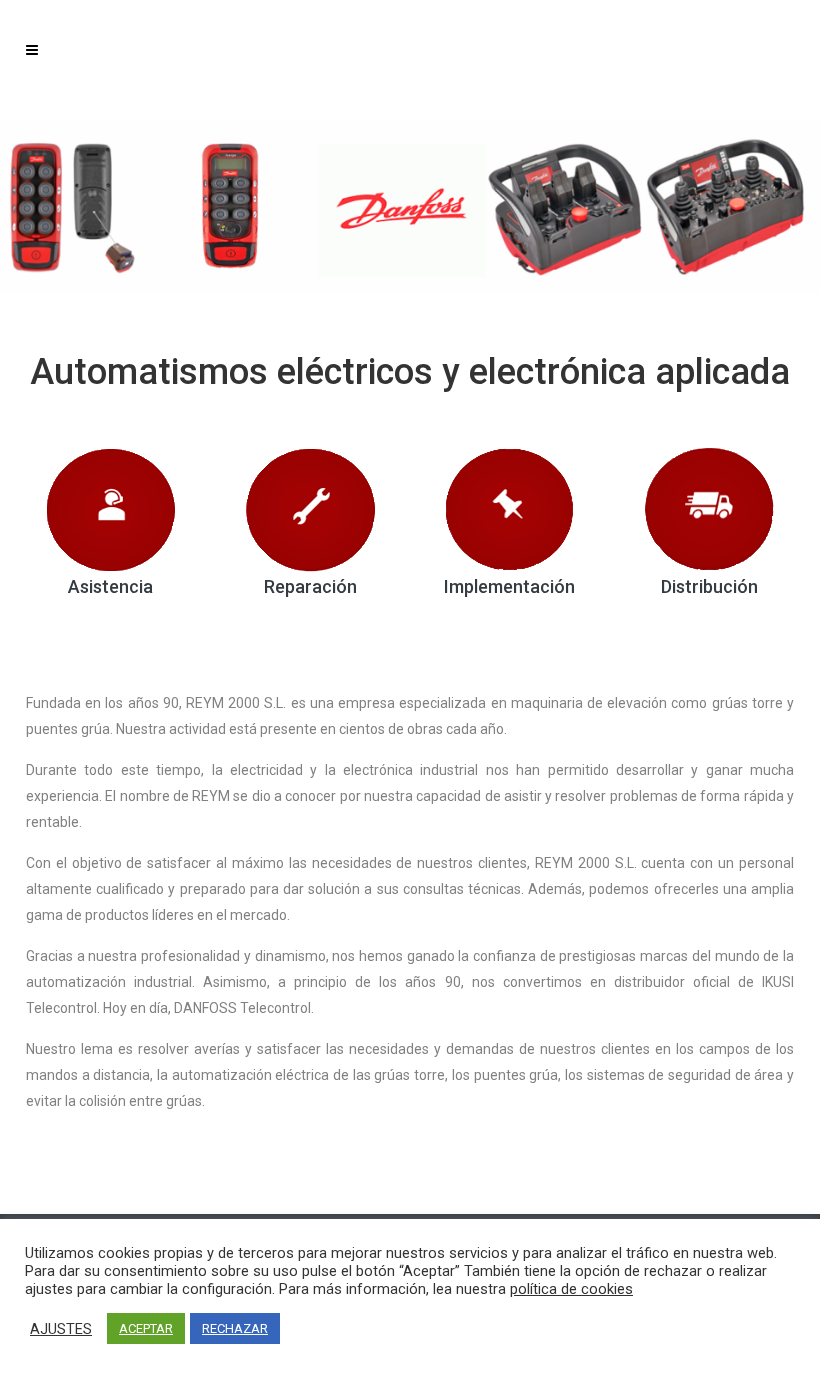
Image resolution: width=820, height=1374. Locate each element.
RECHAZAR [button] (235, 1328)
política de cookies (571, 1289)
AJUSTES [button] (61, 1329)
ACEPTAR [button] (146, 1328)
